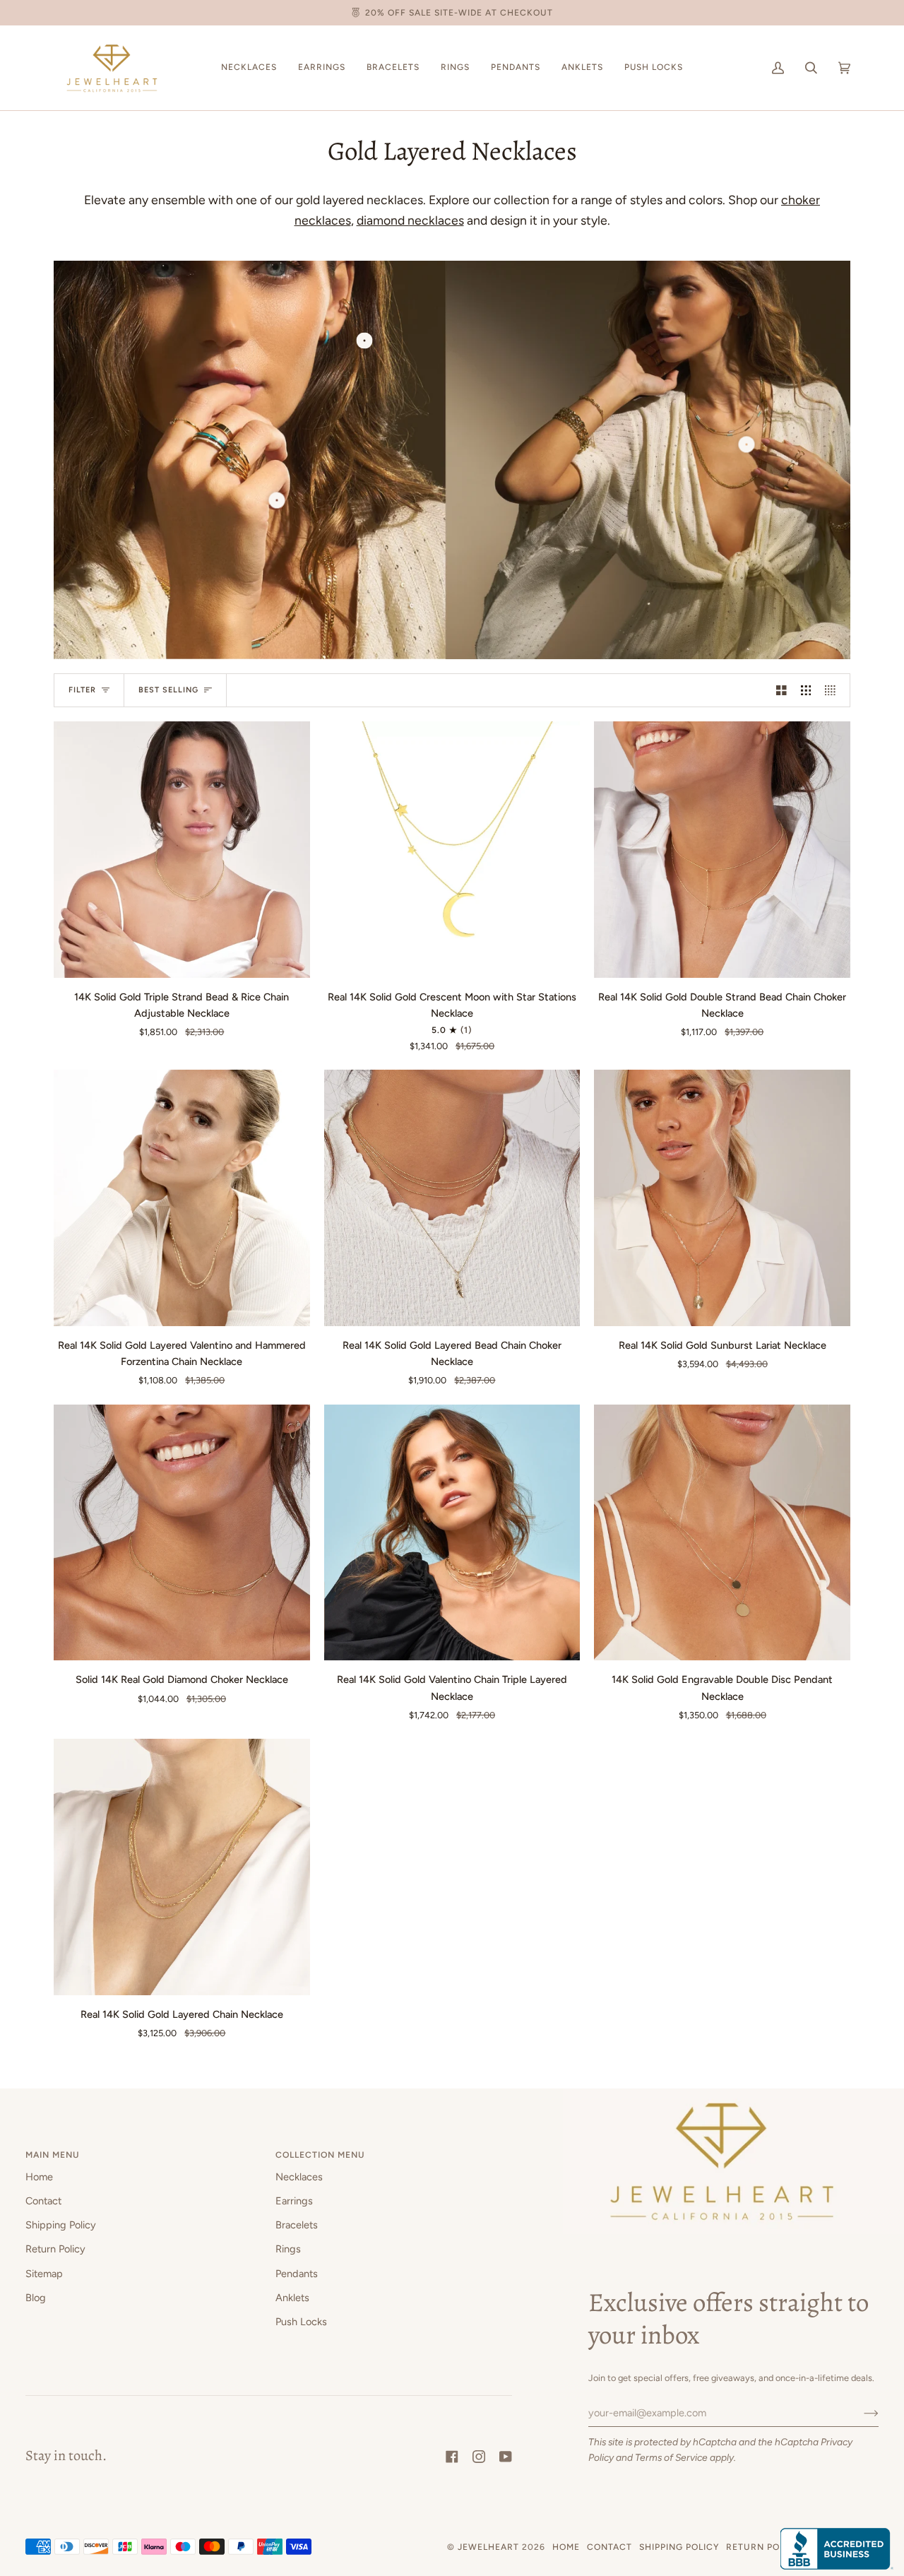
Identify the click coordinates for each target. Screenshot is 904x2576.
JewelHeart (488, 2547)
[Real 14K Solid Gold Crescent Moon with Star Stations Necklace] (452, 850)
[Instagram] (479, 2457)
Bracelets (297, 2225)
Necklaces (299, 2177)
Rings (288, 2249)
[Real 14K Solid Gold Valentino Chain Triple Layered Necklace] (452, 1533)
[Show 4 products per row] (834, 690)
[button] (249, 68)
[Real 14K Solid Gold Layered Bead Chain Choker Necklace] (452, 1198)
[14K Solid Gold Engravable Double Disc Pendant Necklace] (722, 1533)
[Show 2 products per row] (781, 690)
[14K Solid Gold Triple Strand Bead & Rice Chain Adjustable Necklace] (182, 850)
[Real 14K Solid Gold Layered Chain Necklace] (182, 1867)
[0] (364, 341)
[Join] (860, 2413)
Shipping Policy (61, 2225)
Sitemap (44, 2274)
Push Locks (301, 2322)
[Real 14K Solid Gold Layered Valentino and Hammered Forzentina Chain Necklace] (182, 1198)
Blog (36, 2298)
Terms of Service (671, 2457)
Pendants (297, 2274)
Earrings (294, 2201)
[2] (747, 444)
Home (39, 2177)
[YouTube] (506, 2457)
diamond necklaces (410, 220)
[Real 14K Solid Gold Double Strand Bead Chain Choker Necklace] (722, 850)
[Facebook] (452, 2457)
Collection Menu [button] (320, 2155)
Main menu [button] (53, 2155)
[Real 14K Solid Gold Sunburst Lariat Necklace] (722, 1198)
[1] (276, 500)
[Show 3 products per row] (806, 690)
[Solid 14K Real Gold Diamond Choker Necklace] (182, 1533)
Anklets (292, 2298)
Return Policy (55, 2249)
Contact (43, 2201)
